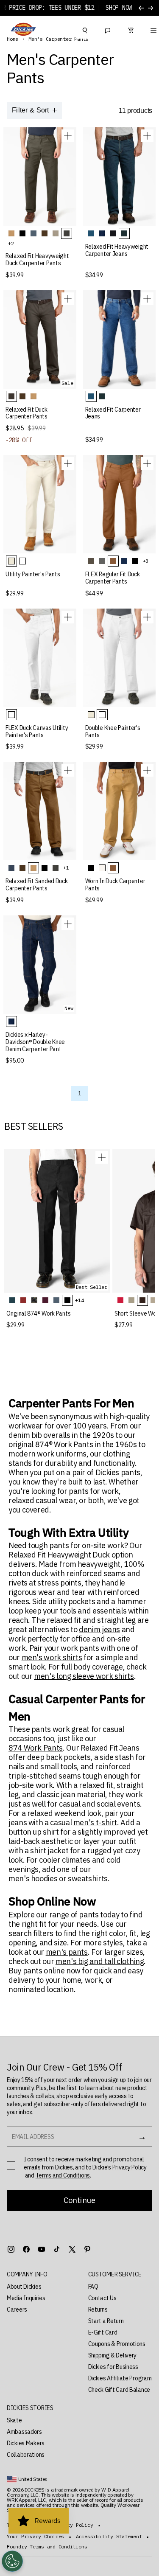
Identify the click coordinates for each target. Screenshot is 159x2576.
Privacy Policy (130, 2167)
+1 (66, 868)
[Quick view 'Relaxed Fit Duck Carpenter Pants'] (68, 299)
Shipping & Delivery (113, 2355)
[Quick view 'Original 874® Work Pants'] (102, 1157)
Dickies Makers (26, 2443)
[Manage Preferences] (12, 2561)
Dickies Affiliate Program (120, 2378)
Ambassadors (24, 2432)
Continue (79, 2200)
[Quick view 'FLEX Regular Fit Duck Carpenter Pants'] (147, 463)
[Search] (85, 29)
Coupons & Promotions (117, 2344)
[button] (39, 2274)
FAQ (93, 2287)
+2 (11, 243)
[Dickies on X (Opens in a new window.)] (72, 2249)
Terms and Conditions (63, 2175)
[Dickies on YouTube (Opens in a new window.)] (42, 2249)
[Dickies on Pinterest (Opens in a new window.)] (87, 2249)
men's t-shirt (95, 1823)
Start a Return (106, 2321)
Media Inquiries (26, 2298)
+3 (146, 561)
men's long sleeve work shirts (84, 1676)
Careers (17, 2309)
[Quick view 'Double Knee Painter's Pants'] (147, 617)
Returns (98, 2309)
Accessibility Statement (109, 2537)
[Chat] (108, 29)
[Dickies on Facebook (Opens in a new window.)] (26, 2249)
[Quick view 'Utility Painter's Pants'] (68, 463)
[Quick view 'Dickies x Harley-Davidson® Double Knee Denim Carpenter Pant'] (68, 924)
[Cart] (131, 29)
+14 (79, 1300)
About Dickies (24, 2287)
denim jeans (99, 1630)
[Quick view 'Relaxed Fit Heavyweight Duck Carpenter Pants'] (68, 136)
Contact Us (102, 2298)
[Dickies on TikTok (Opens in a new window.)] (57, 2249)
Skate (14, 2420)
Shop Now (119, 8)
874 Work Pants (36, 1748)
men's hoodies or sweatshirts (58, 1879)
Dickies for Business (113, 2367)
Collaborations (26, 2455)
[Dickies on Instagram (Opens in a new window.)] (11, 2249)
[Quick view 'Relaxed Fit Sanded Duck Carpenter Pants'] (68, 770)
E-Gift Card (103, 2332)
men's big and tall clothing (100, 1961)
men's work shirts (52, 1658)
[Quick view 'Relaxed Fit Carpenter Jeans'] (147, 299)
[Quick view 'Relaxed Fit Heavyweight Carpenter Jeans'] (147, 136)
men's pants (67, 1952)
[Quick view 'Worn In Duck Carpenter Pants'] (147, 770)
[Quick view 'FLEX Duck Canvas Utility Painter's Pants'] (68, 617)
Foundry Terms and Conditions (47, 2547)
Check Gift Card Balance (119, 2390)
